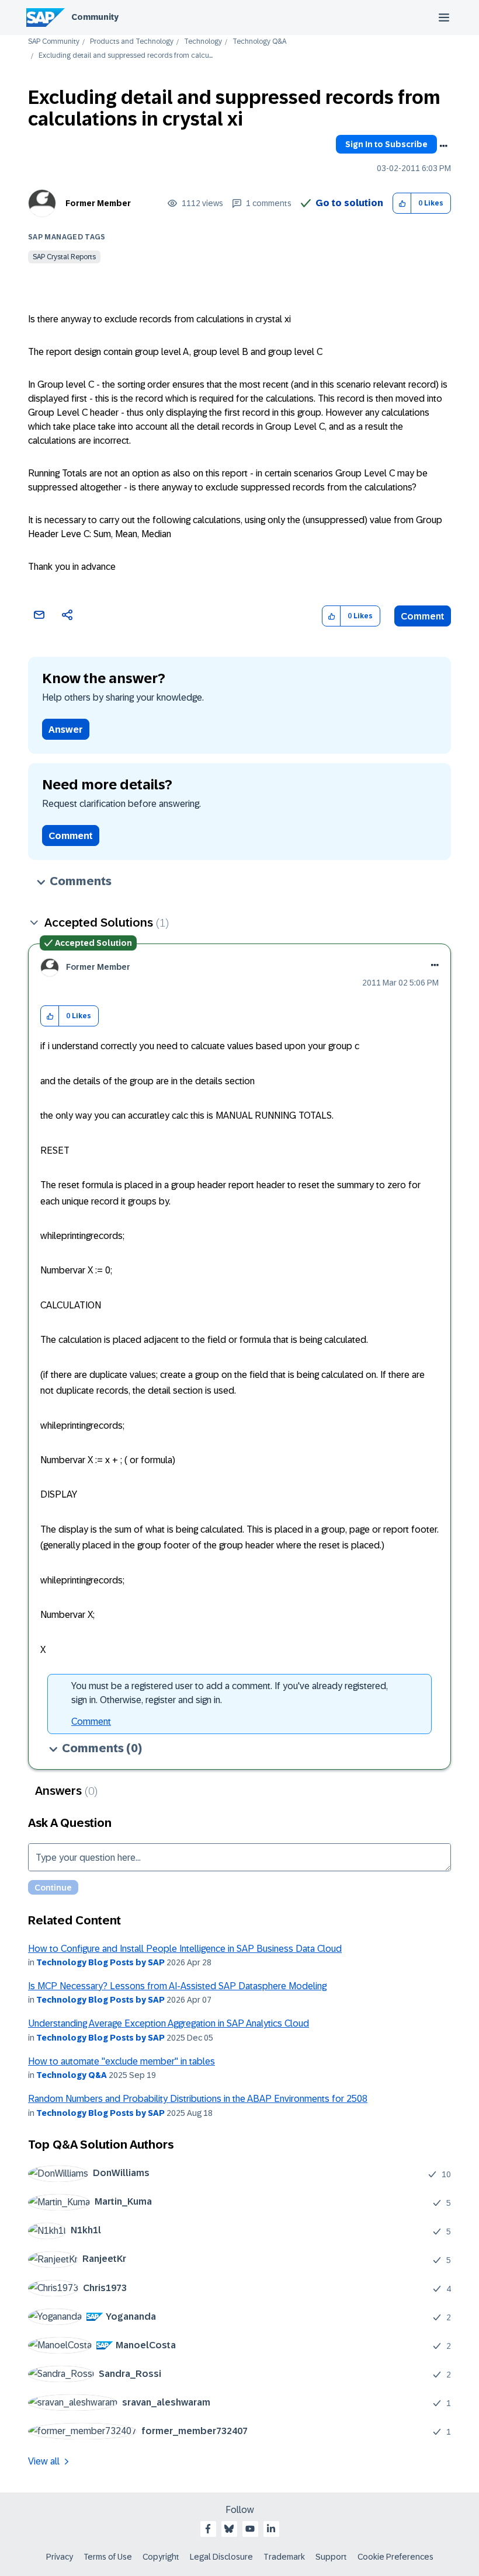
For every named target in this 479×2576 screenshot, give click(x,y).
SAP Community (54, 42)
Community (95, 17)
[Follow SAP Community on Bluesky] (229, 2529)
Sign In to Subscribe (386, 144)
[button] (402, 203)
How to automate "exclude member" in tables (122, 2061)
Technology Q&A (259, 42)
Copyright (161, 2557)
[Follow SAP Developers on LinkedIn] (271, 2529)
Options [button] (443, 146)
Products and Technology (132, 42)
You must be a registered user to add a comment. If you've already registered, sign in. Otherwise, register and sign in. (230, 1693)
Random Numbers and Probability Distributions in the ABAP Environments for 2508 (198, 2099)
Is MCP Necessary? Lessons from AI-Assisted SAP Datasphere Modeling (177, 1986)
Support (331, 2557)
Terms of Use (108, 2557)
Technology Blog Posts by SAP (100, 1962)
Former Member (98, 203)
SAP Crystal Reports (64, 257)
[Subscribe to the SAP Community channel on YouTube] (250, 2529)
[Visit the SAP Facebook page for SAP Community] (208, 2529)
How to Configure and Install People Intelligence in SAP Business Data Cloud (185, 1949)
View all (44, 2461)
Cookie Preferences (395, 2557)
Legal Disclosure (221, 2557)
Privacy (60, 2557)
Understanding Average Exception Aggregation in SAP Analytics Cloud (169, 2023)
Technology (203, 42)
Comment (423, 616)
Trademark (284, 2557)
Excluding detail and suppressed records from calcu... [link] (126, 56)
